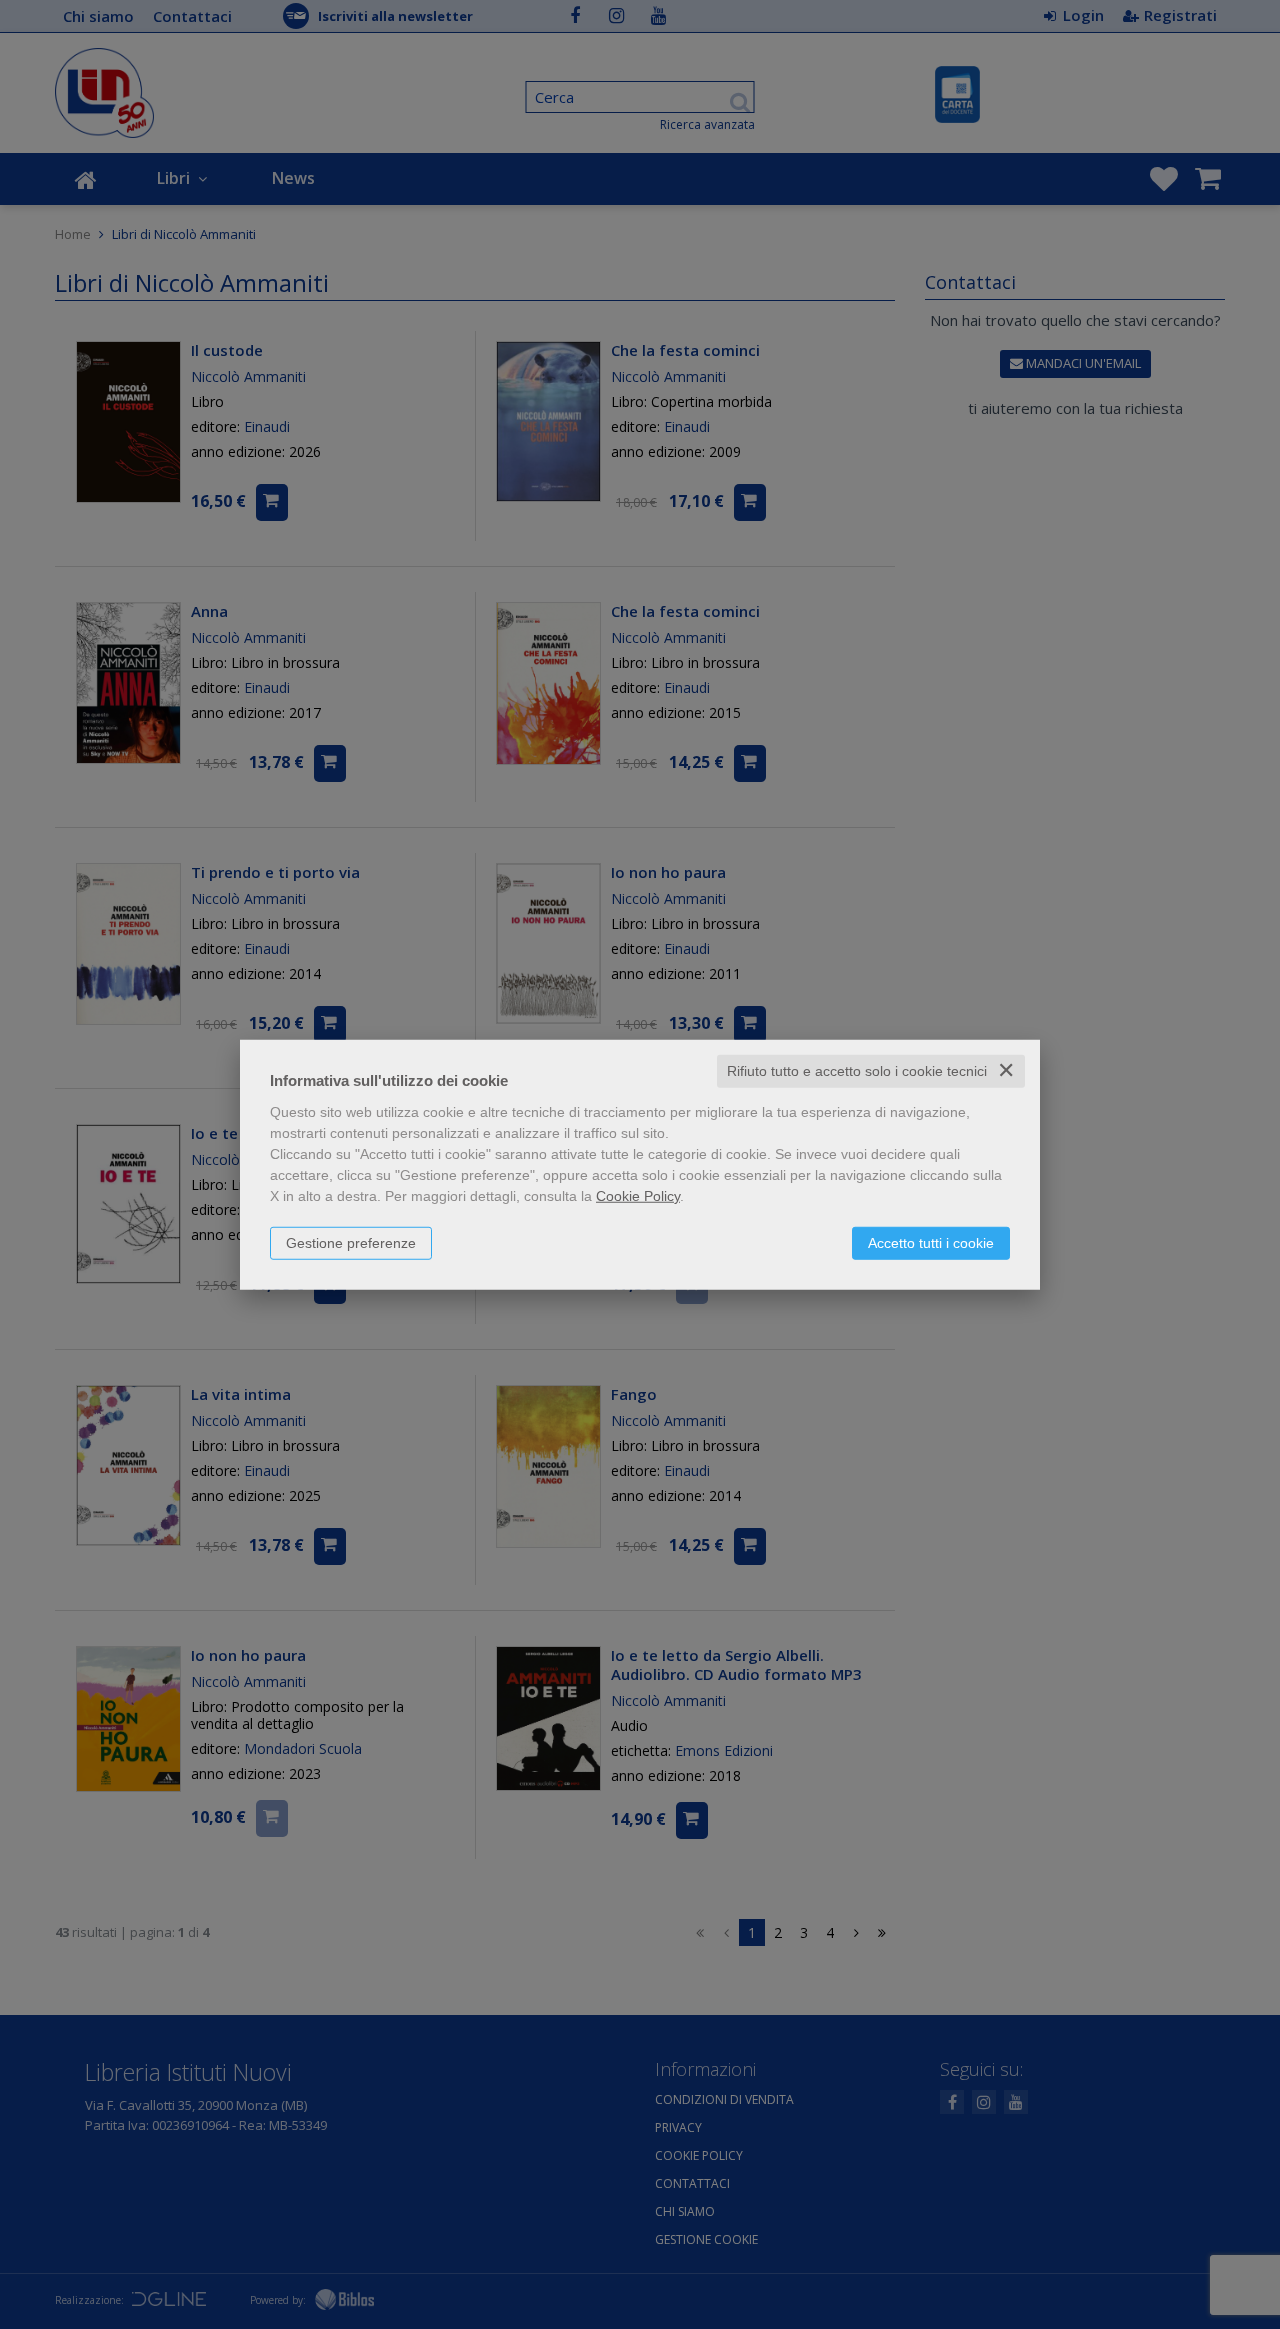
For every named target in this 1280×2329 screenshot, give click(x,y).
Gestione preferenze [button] (351, 1243)
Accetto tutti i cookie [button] (931, 1243)
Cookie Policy (638, 1196)
